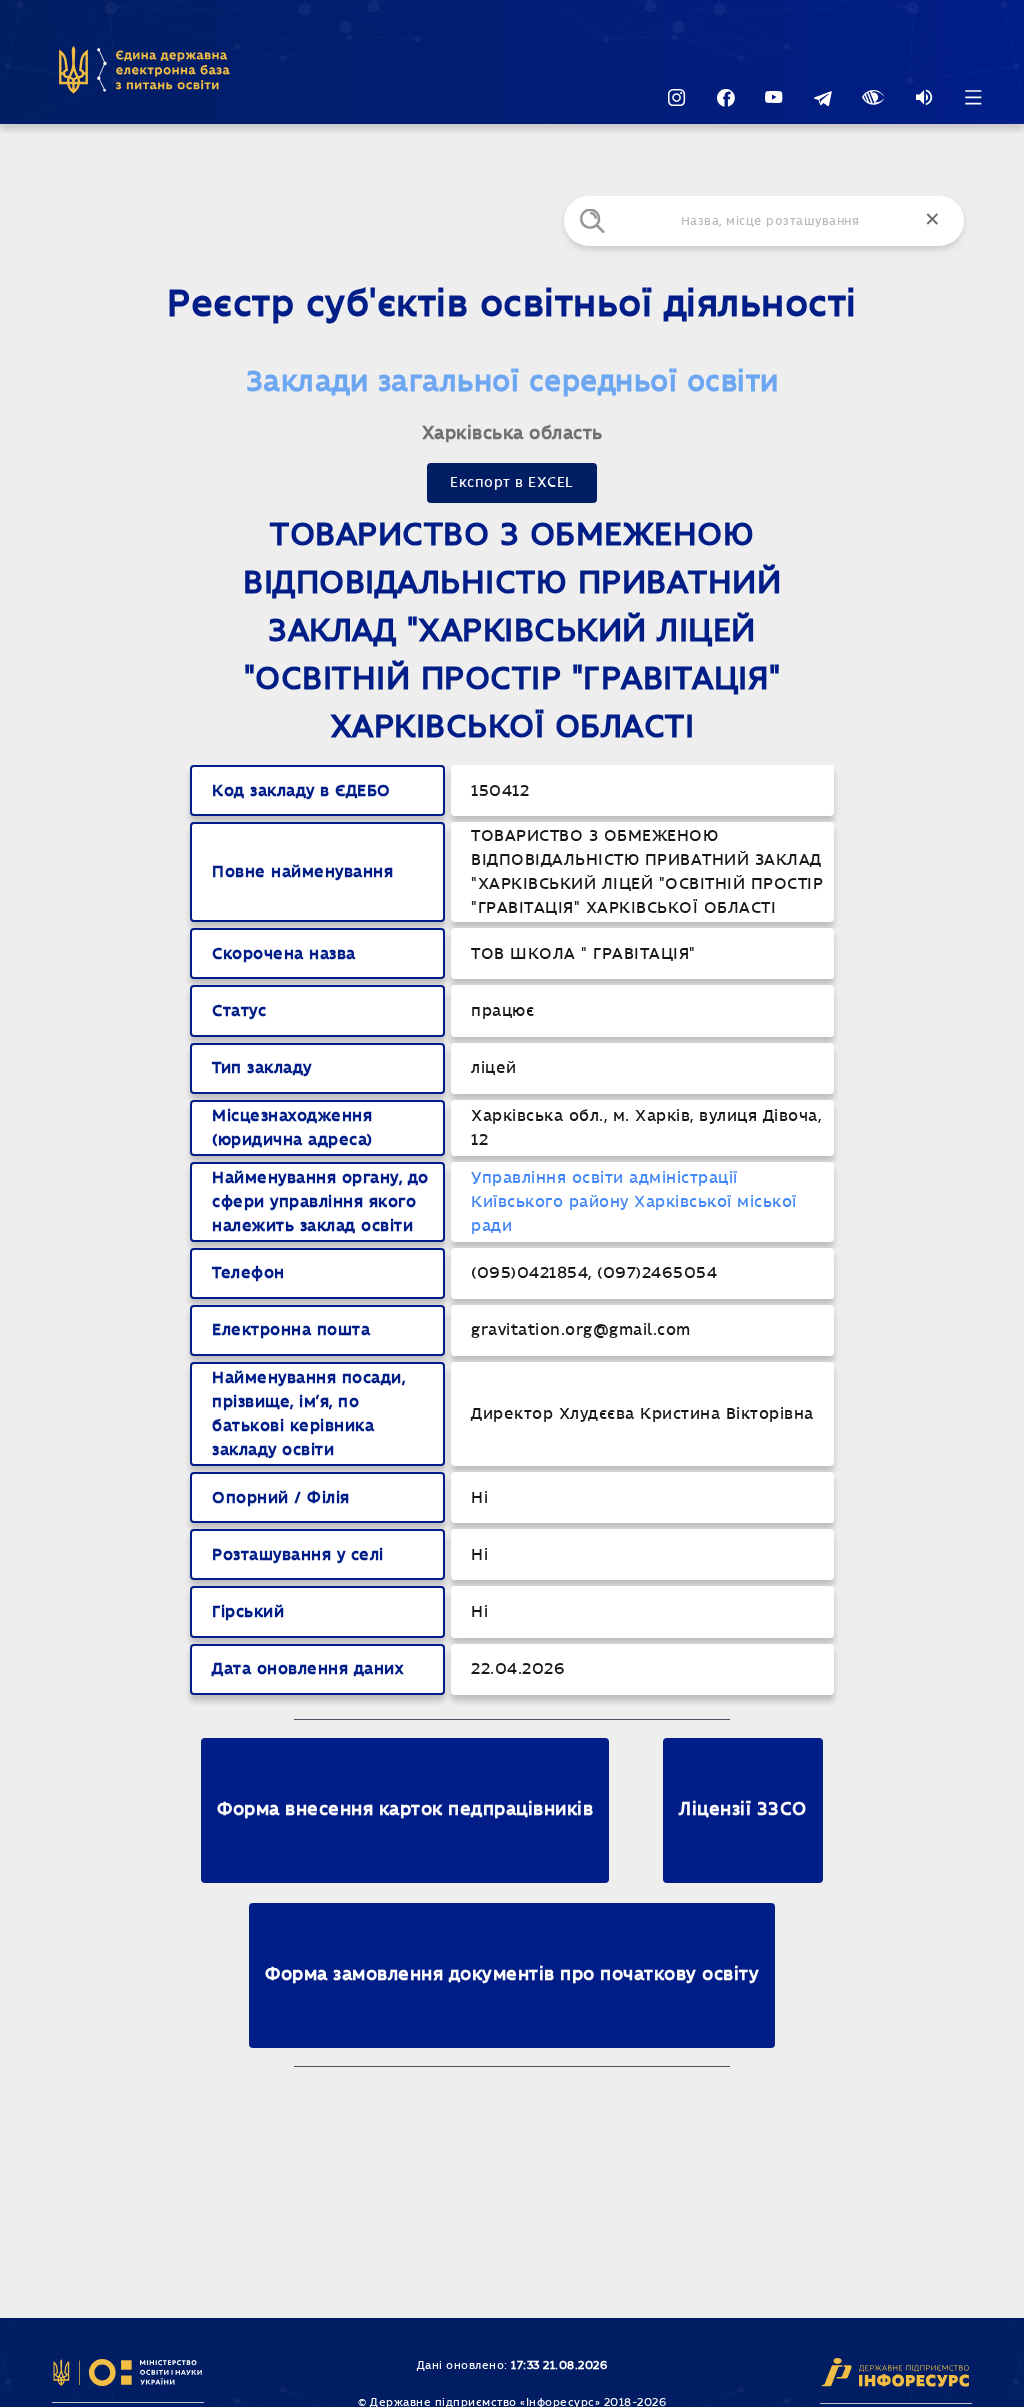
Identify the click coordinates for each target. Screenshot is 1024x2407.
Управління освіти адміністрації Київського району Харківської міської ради (634, 1202)
